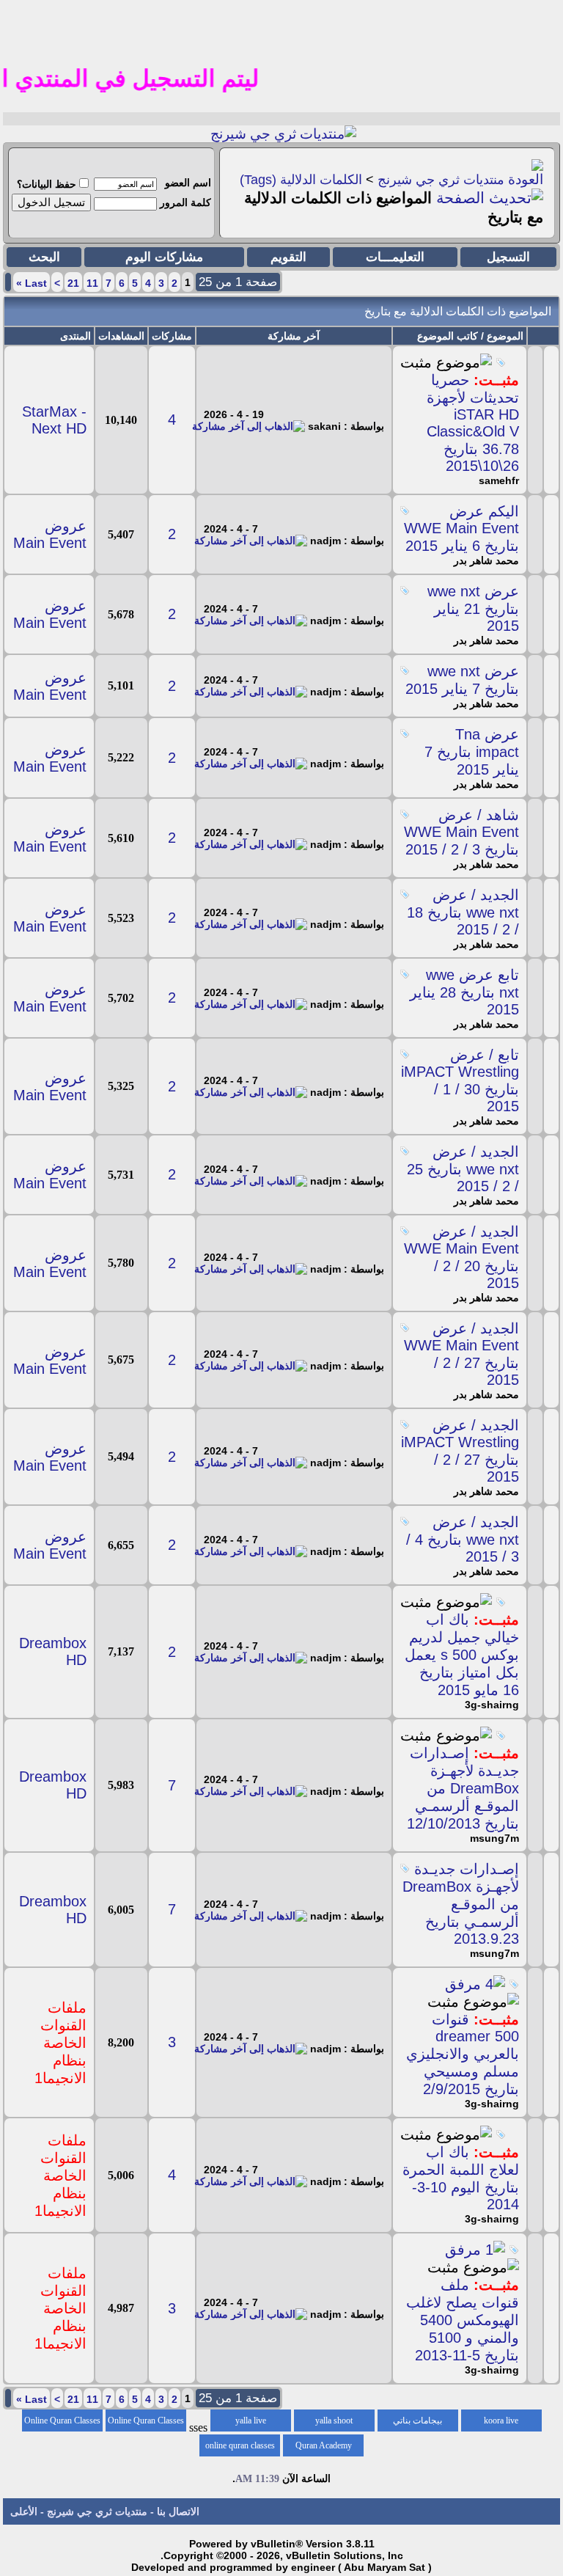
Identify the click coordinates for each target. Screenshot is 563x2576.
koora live (501, 2421)
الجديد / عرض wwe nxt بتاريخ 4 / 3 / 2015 (463, 1539)
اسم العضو (188, 183)
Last (32, 283)
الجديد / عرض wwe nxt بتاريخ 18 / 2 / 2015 (463, 912)
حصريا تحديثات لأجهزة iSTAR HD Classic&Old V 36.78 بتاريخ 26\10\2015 (473, 423)
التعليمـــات (395, 257)
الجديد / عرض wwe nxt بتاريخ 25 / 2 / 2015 (463, 1169)
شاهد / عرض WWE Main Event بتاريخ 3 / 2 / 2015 (461, 832)
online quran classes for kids (240, 2448)
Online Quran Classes (62, 2421)
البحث (44, 257)
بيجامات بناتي (417, 2421)
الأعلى (24, 2511)
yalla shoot (334, 2421)
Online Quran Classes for (146, 2423)
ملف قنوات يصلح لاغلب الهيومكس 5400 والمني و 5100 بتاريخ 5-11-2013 (463, 2320)
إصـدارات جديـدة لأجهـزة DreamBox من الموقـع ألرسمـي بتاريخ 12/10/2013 (463, 1788)
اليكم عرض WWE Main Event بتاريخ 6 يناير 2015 (461, 528)
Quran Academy (324, 2445)
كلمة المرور (185, 202)
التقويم (288, 257)
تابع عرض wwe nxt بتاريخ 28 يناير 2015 (464, 992)
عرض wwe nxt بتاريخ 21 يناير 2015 (473, 608)
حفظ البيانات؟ (47, 184)
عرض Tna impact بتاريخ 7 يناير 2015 (472, 752)
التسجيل (508, 257)
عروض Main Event (50, 534)
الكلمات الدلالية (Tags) (301, 180)
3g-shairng (492, 1705)
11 (92, 283)
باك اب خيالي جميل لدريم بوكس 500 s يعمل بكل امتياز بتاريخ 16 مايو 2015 (462, 1655)
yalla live (251, 2421)
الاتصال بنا (178, 2511)
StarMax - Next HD (54, 420)
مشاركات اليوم (164, 257)
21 (73, 283)
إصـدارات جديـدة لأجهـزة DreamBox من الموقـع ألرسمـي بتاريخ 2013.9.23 (461, 1904)
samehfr (499, 480)
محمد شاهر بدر (486, 560)
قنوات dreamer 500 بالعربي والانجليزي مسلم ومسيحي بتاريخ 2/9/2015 (463, 2054)
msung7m (494, 1838)
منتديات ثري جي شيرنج (441, 180)
